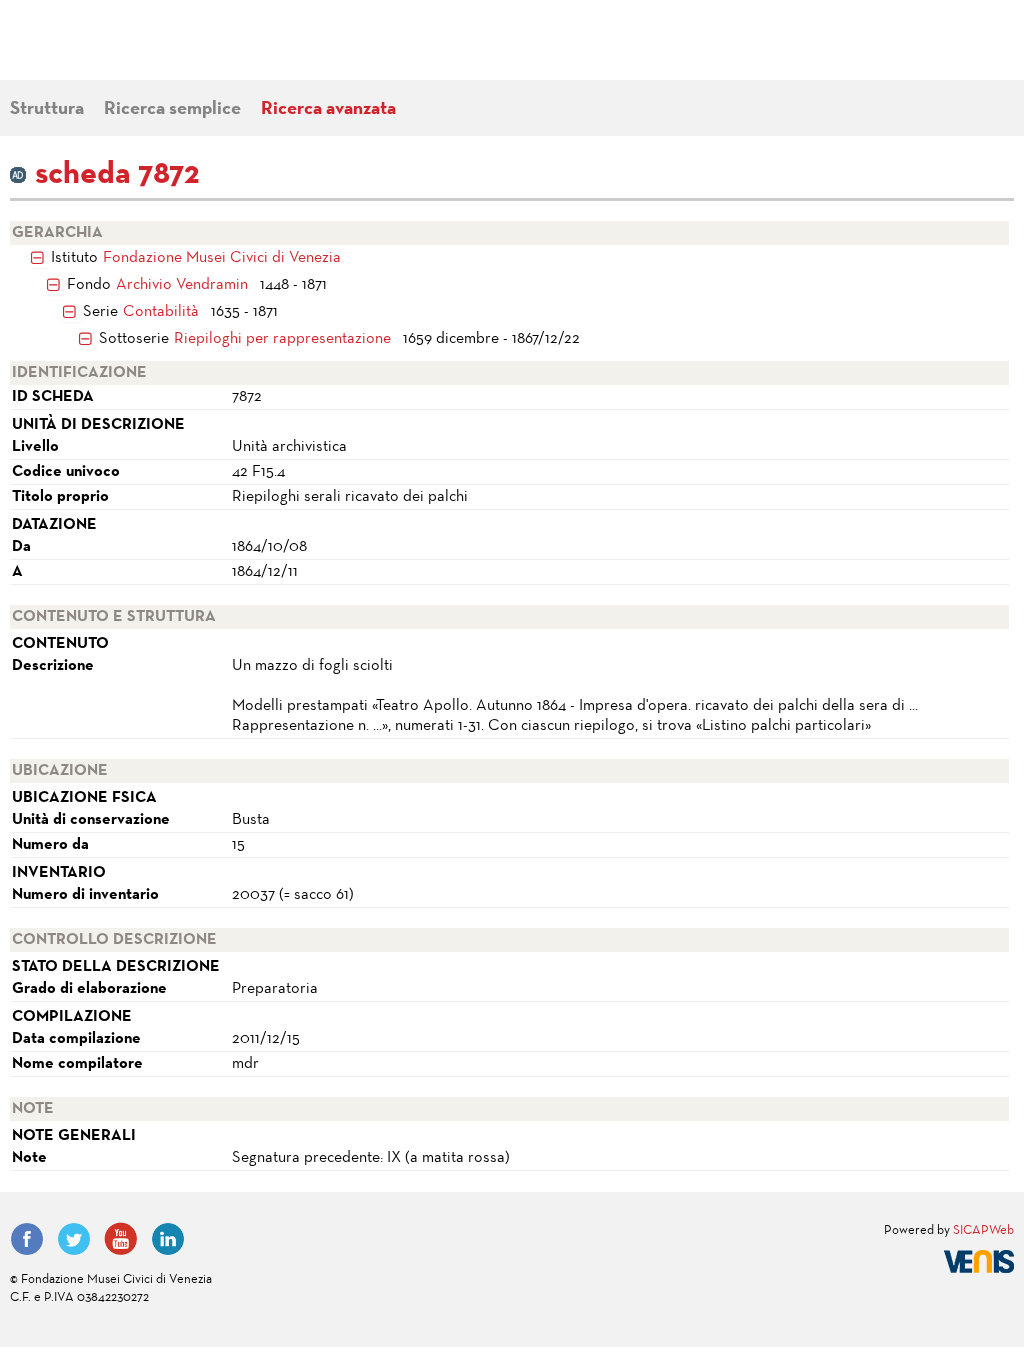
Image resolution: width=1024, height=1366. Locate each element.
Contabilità (161, 312)
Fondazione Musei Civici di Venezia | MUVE (92, 50)
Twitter (74, 1239)
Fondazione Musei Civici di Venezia (222, 258)
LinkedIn (168, 1239)
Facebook (27, 1239)
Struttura (47, 109)
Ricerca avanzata (328, 109)
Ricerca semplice (172, 109)
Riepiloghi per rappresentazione (282, 339)
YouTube (121, 1239)
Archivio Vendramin (182, 285)
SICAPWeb (983, 1231)
